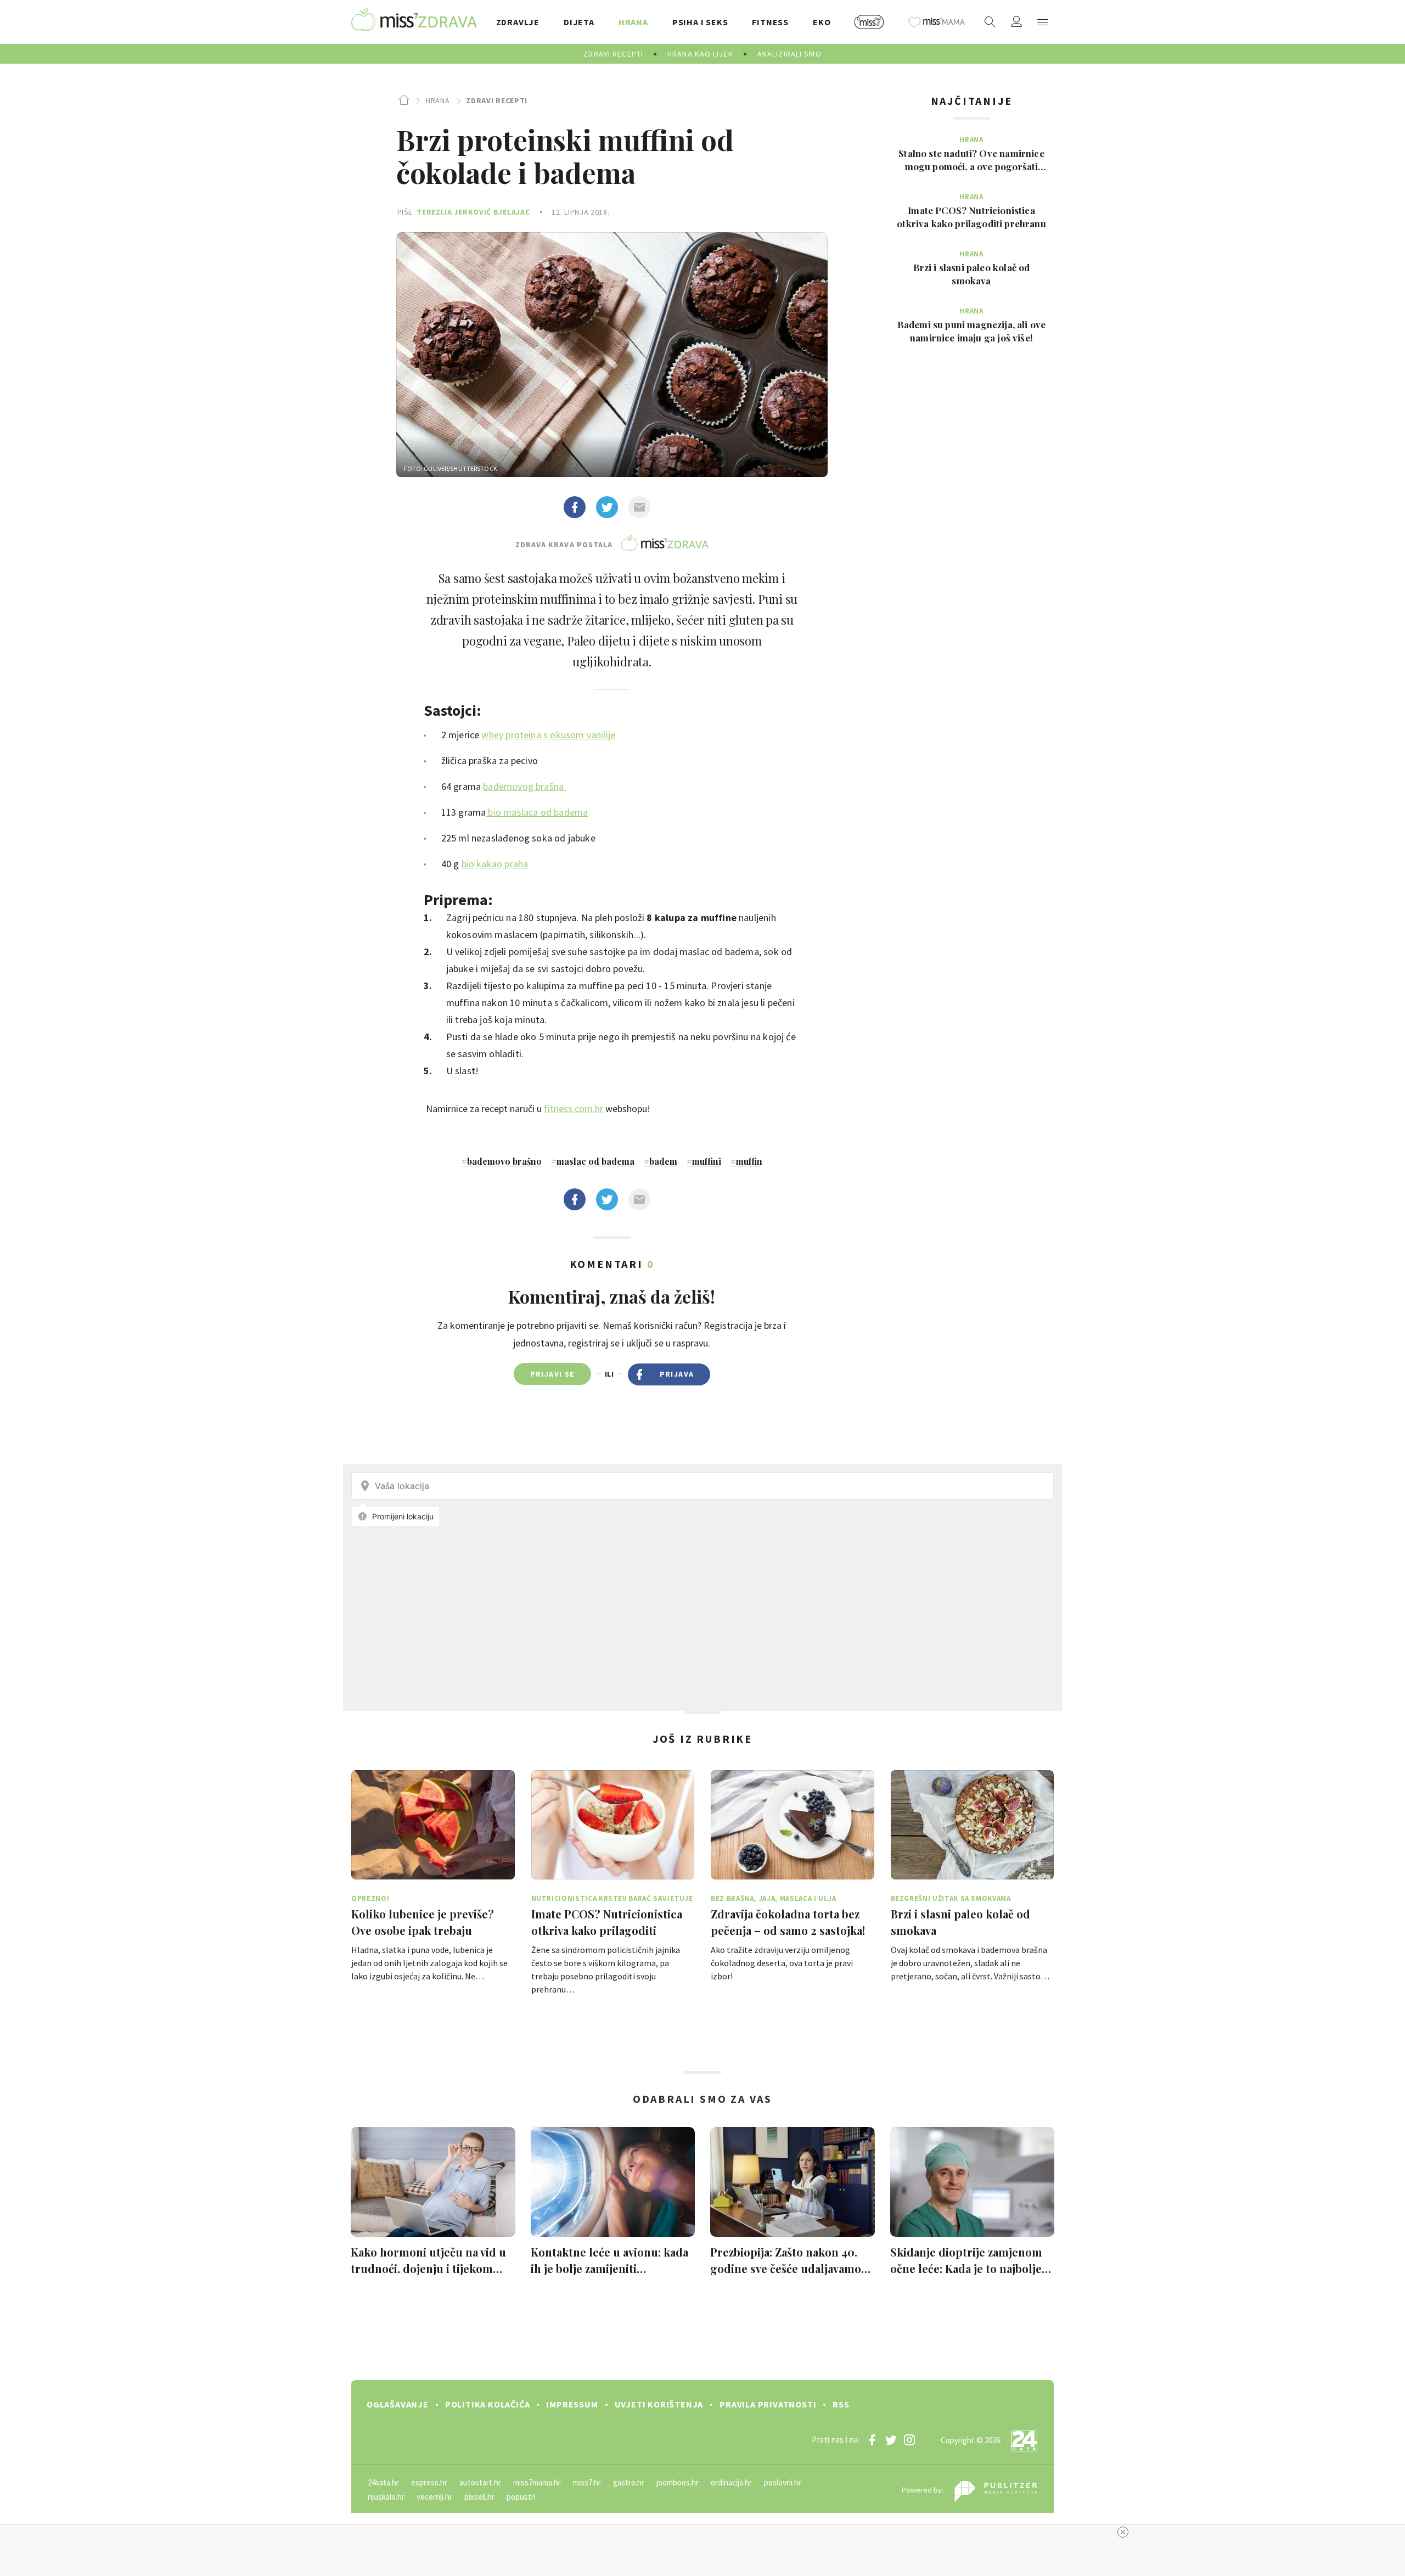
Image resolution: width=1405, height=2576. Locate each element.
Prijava (677, 1374)
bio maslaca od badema (537, 812)
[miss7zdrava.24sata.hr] (414, 22)
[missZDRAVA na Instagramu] (909, 2440)
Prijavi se (552, 1374)
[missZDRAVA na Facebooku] (872, 2440)
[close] (1123, 2532)
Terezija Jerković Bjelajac (473, 212)
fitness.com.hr (575, 1109)
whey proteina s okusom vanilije (548, 735)
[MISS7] (869, 22)
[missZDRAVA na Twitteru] (891, 2440)
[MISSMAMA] (937, 22)
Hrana (438, 100)
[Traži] (990, 22)
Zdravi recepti (497, 100)
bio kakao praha (495, 864)
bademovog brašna (524, 786)
